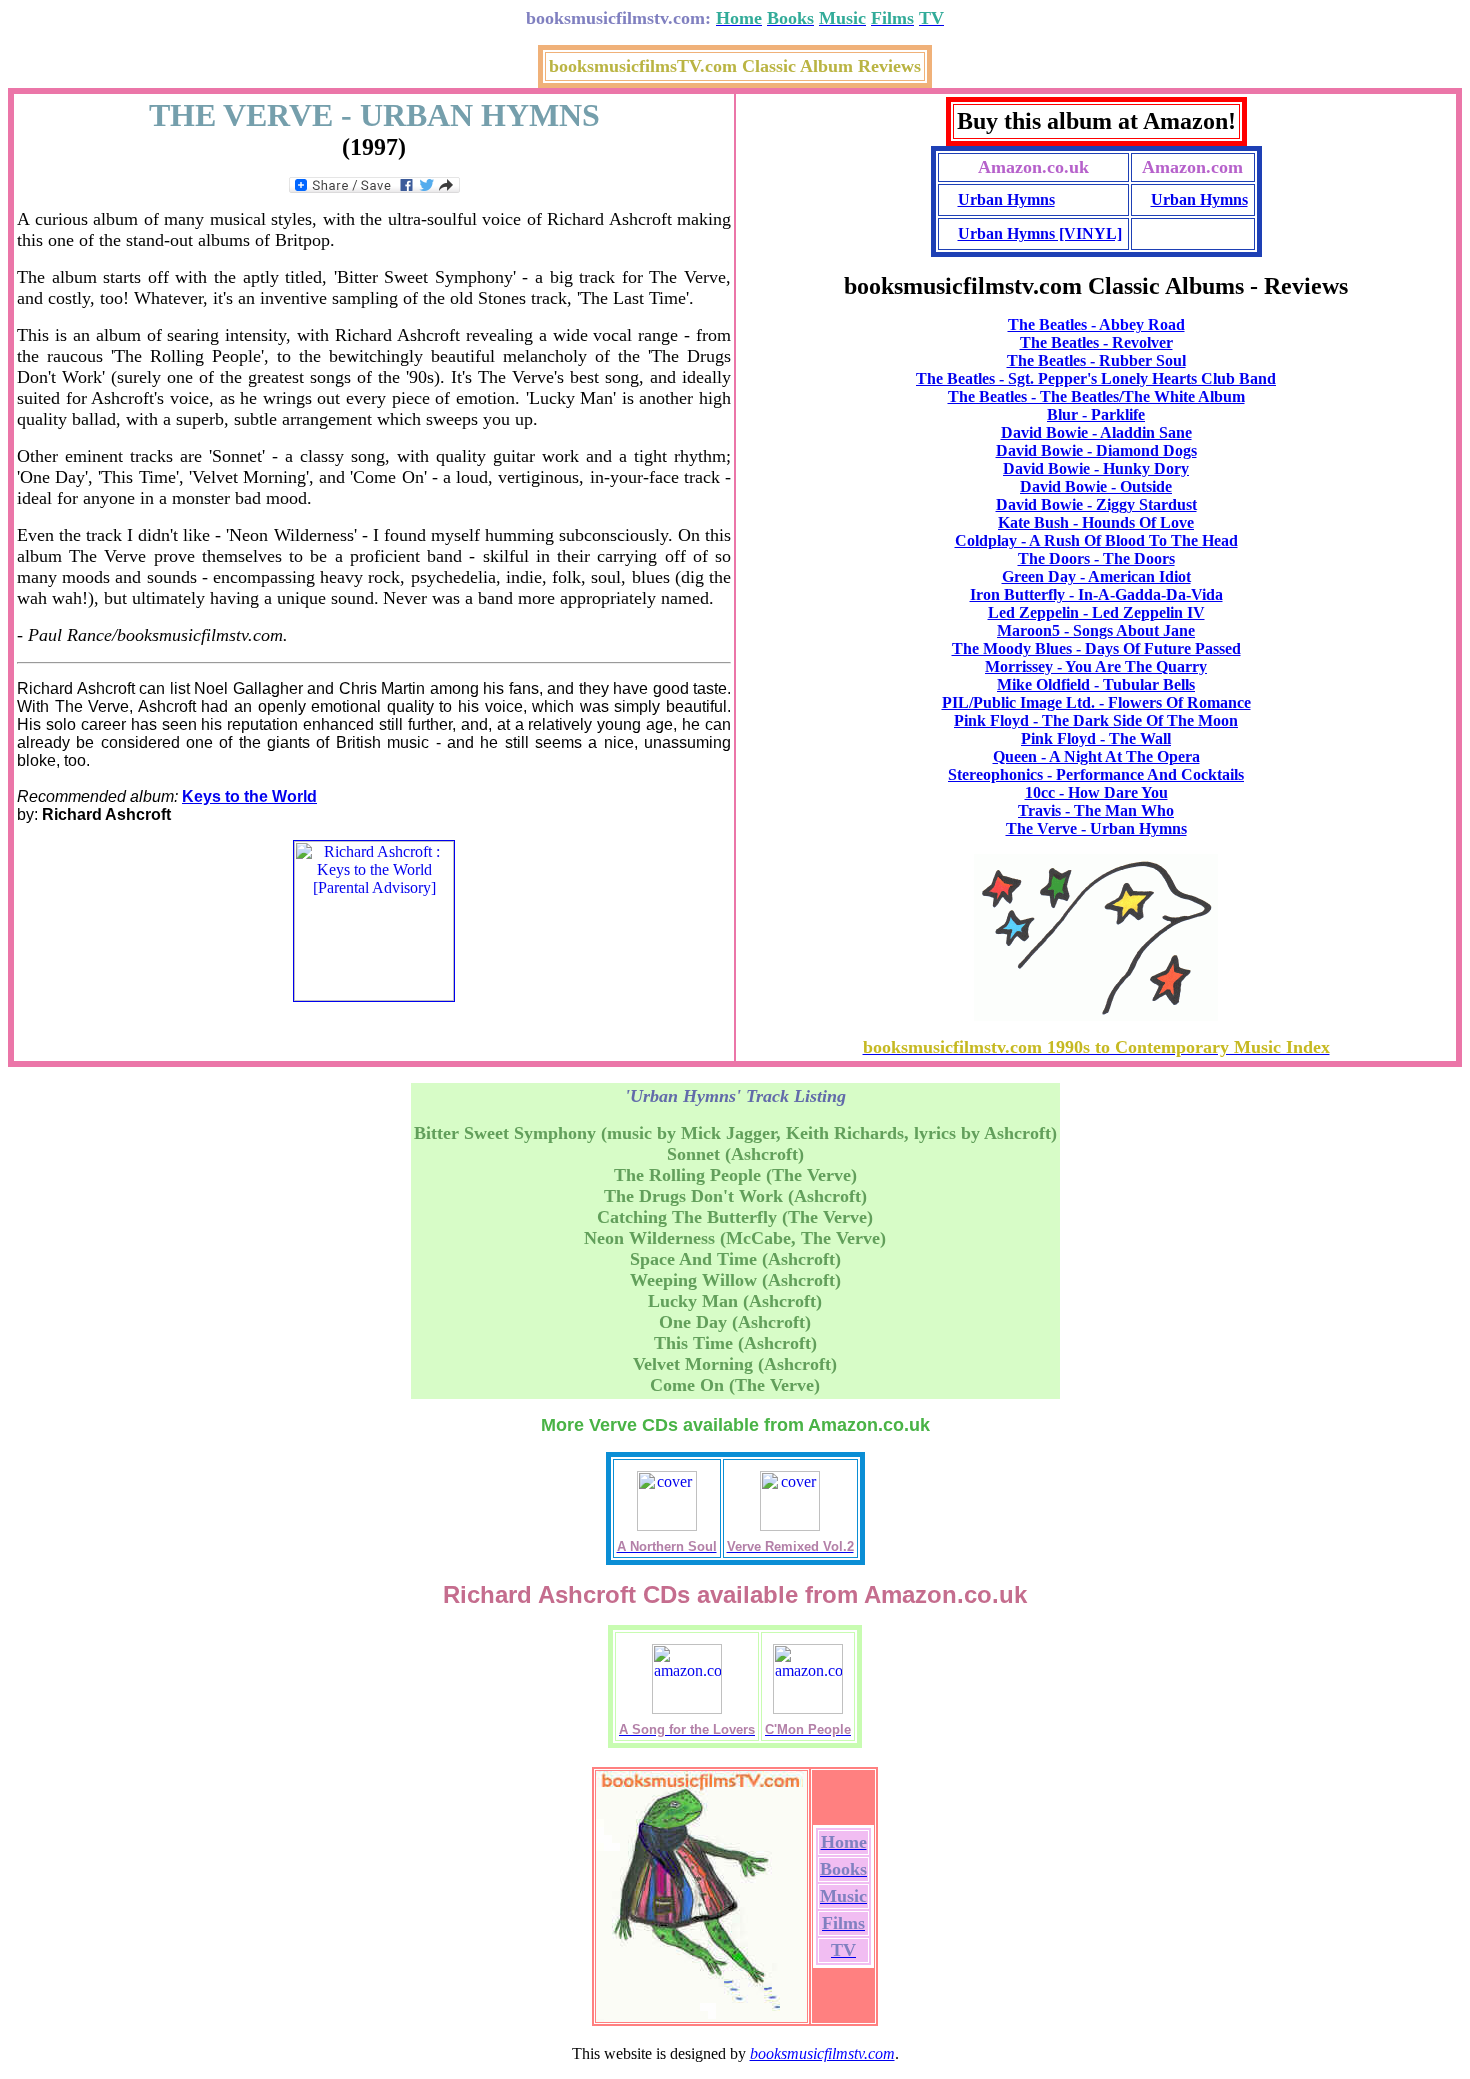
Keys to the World (249, 796)
